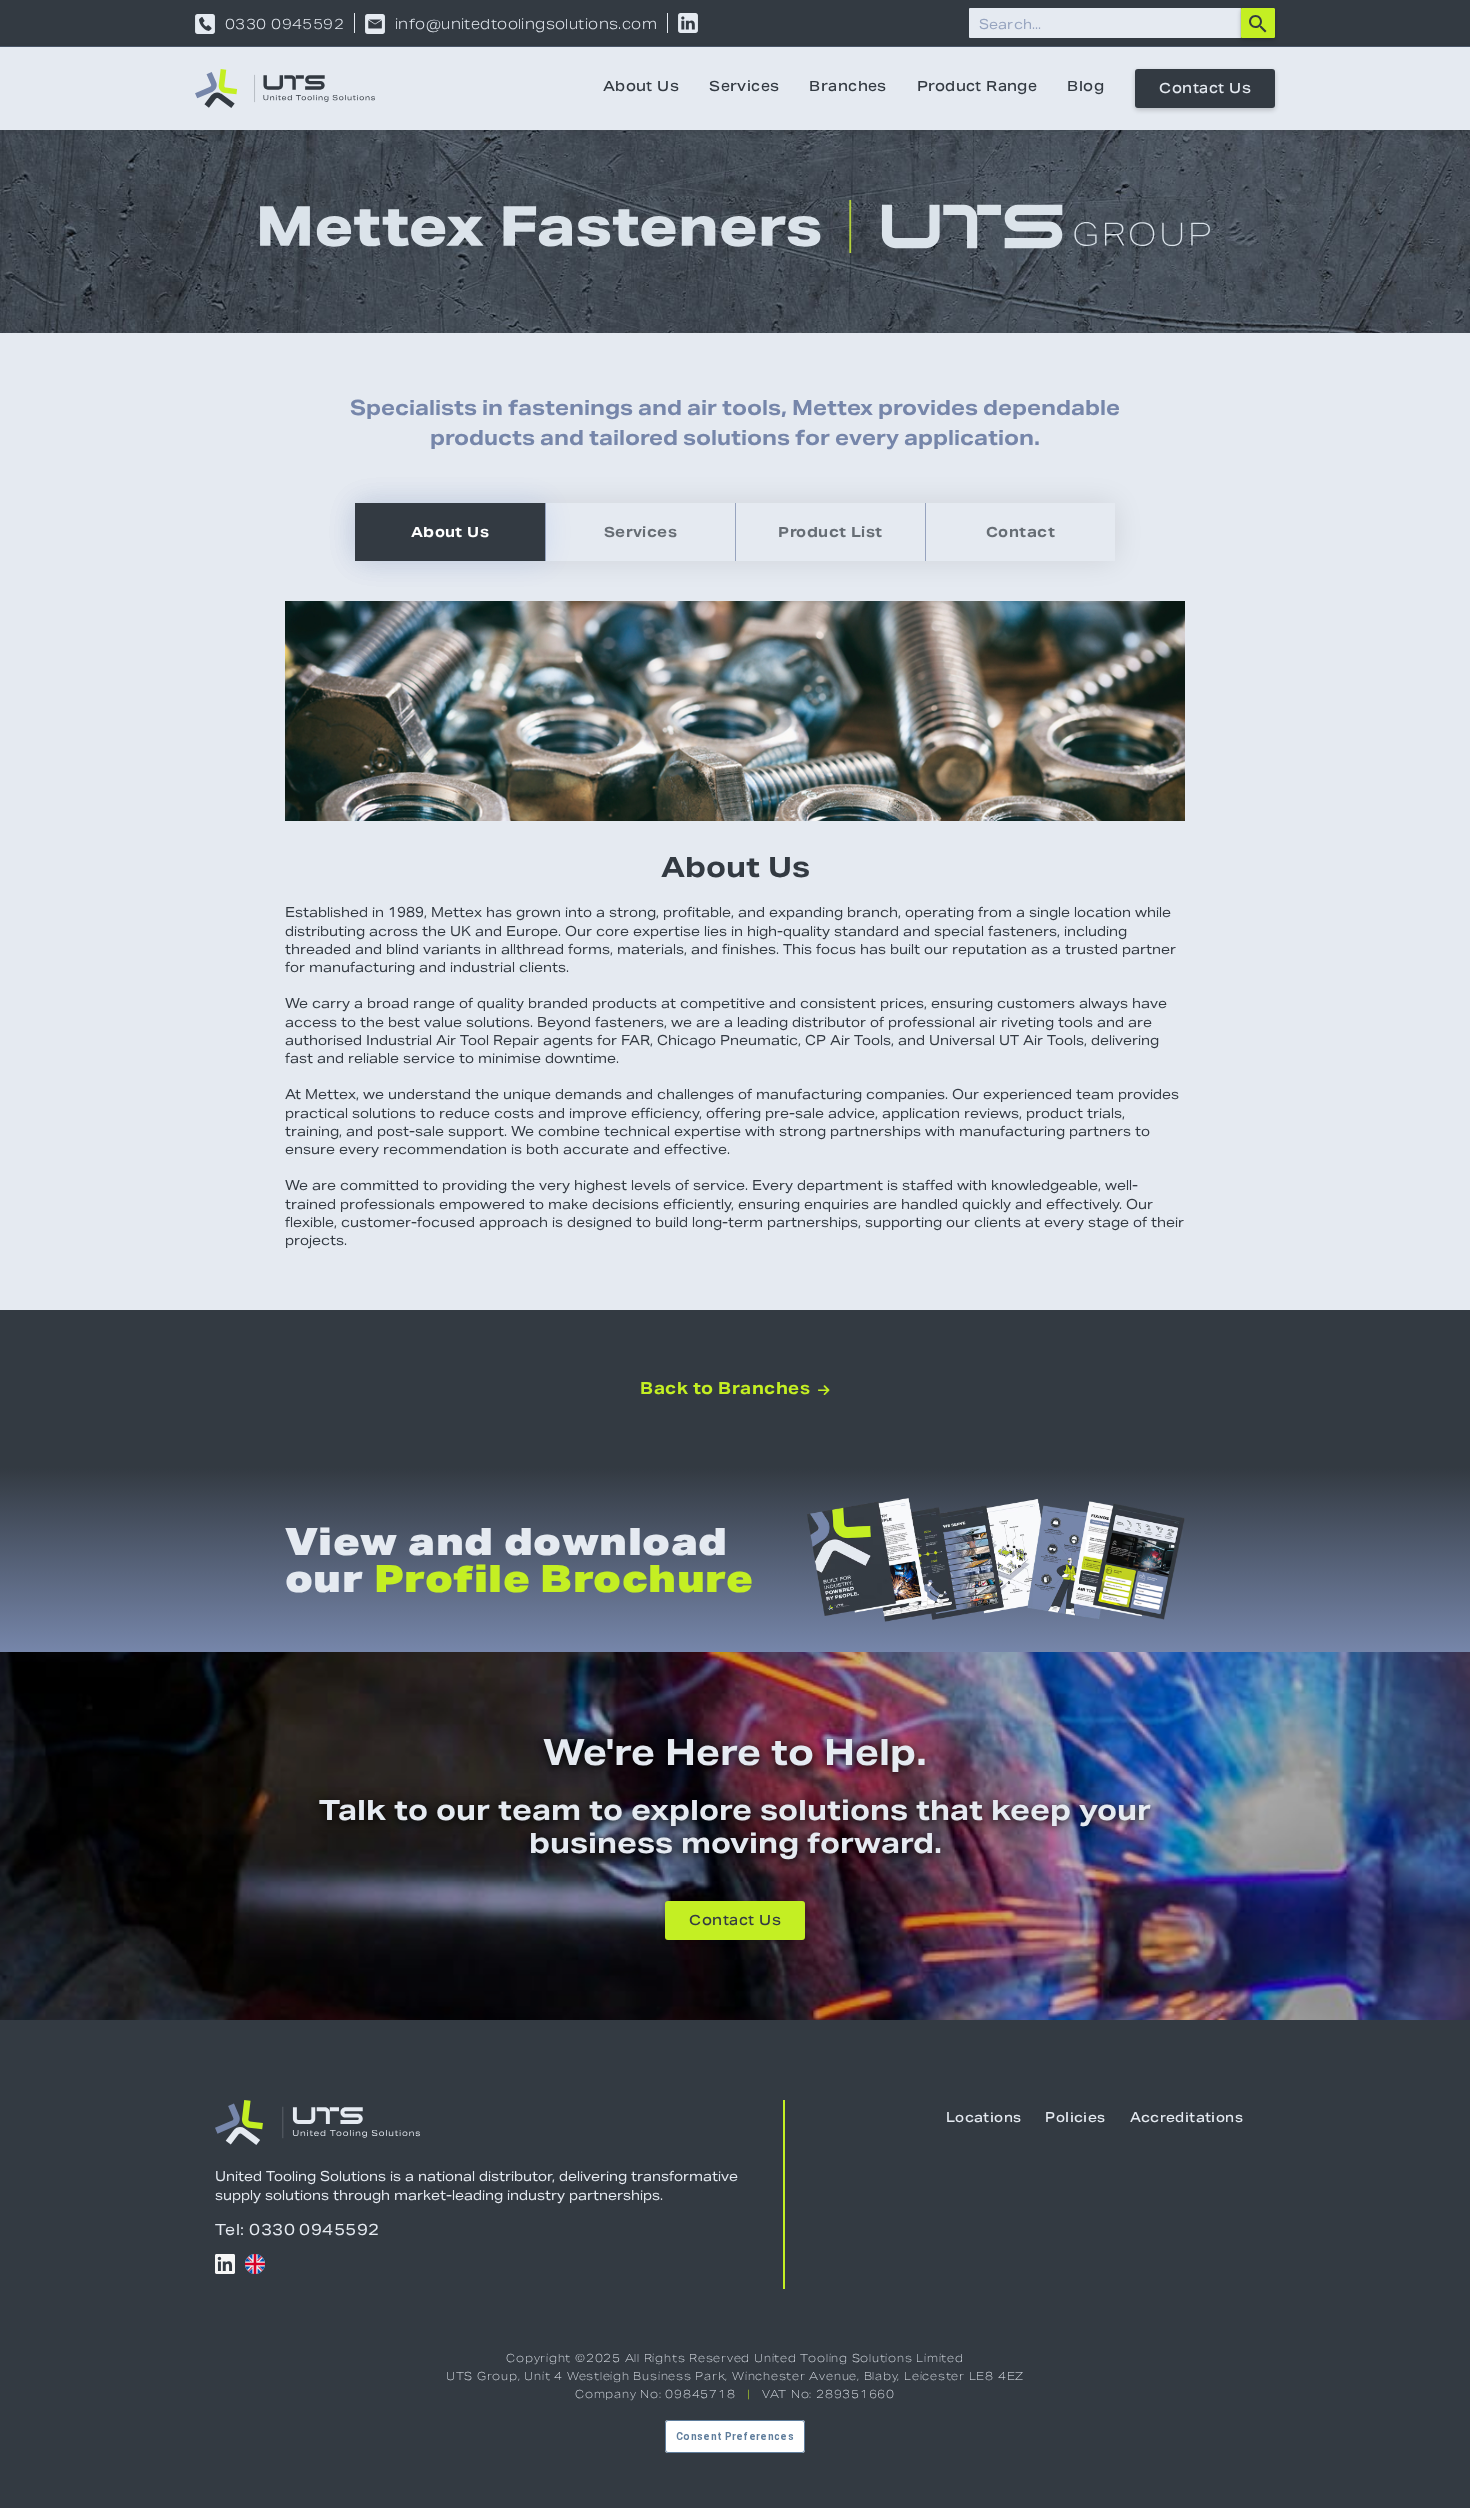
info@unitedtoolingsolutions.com (526, 24)
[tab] (450, 532)
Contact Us (1205, 90)
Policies (1075, 2119)
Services (744, 88)
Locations (984, 2119)
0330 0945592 (284, 24)
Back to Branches (734, 1389)
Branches (847, 88)
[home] (285, 88)
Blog (1085, 88)
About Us (641, 88)
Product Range (977, 88)
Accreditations (1186, 2119)
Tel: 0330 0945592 (297, 2229)
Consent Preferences (735, 2436)
